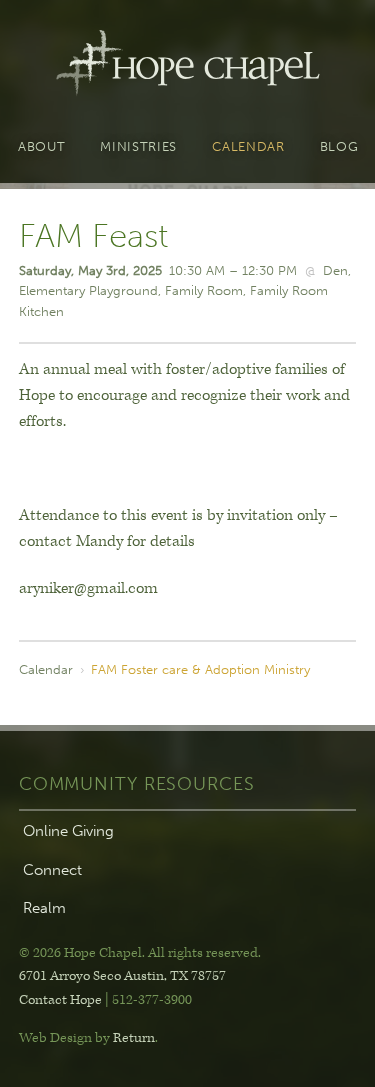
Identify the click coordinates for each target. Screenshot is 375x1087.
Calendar (248, 147)
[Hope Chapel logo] (187, 67)
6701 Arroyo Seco (122, 976)
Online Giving (68, 831)
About (41, 147)
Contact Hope (60, 1000)
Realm (44, 908)
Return (134, 1038)
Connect (52, 870)
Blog (339, 147)
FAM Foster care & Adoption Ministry (200, 669)
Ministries (138, 147)
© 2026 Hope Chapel (80, 953)
